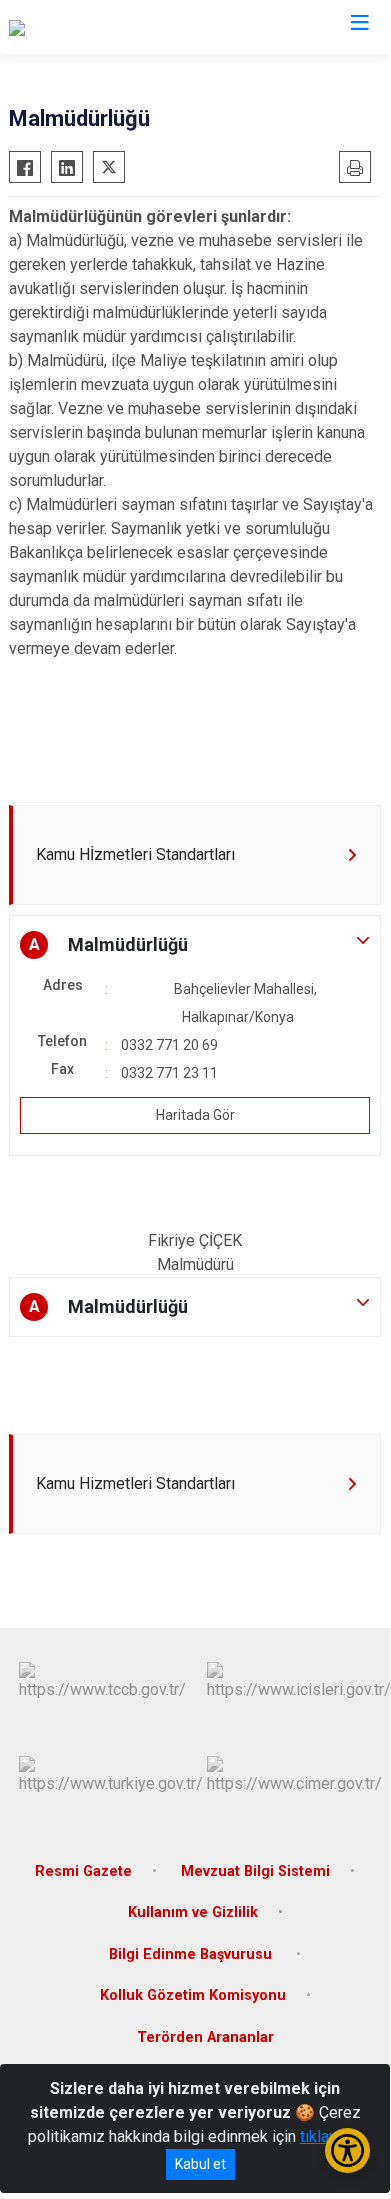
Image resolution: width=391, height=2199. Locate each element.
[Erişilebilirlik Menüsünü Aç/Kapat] (347, 2150)
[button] (195, 945)
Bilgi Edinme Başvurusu (192, 1954)
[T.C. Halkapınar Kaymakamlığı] (109, 27)
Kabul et (200, 2164)
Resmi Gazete (83, 1871)
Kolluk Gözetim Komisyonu (193, 1995)
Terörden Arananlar (205, 2037)
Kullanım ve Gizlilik (193, 1912)
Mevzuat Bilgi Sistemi (255, 1871)
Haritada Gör (195, 1115)
